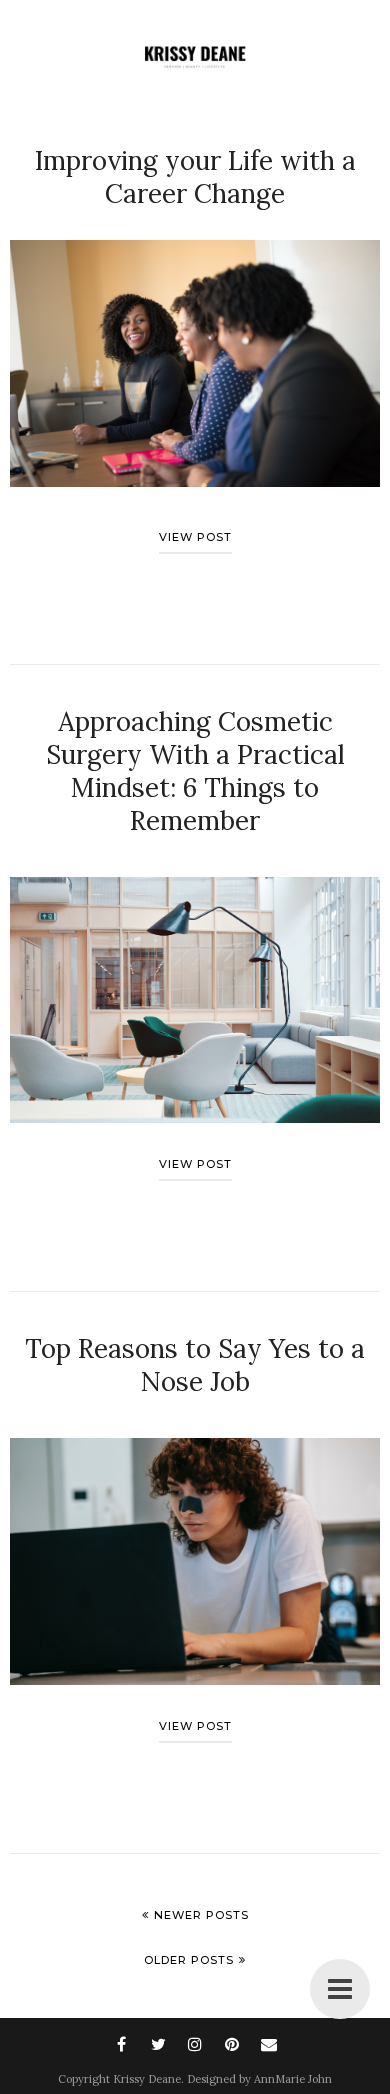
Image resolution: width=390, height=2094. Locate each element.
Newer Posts (201, 1915)
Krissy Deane (147, 2079)
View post (195, 537)
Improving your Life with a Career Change (195, 177)
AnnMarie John (293, 2079)
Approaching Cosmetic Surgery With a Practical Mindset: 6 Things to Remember (195, 771)
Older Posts (189, 1960)
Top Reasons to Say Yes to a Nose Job (195, 1365)
